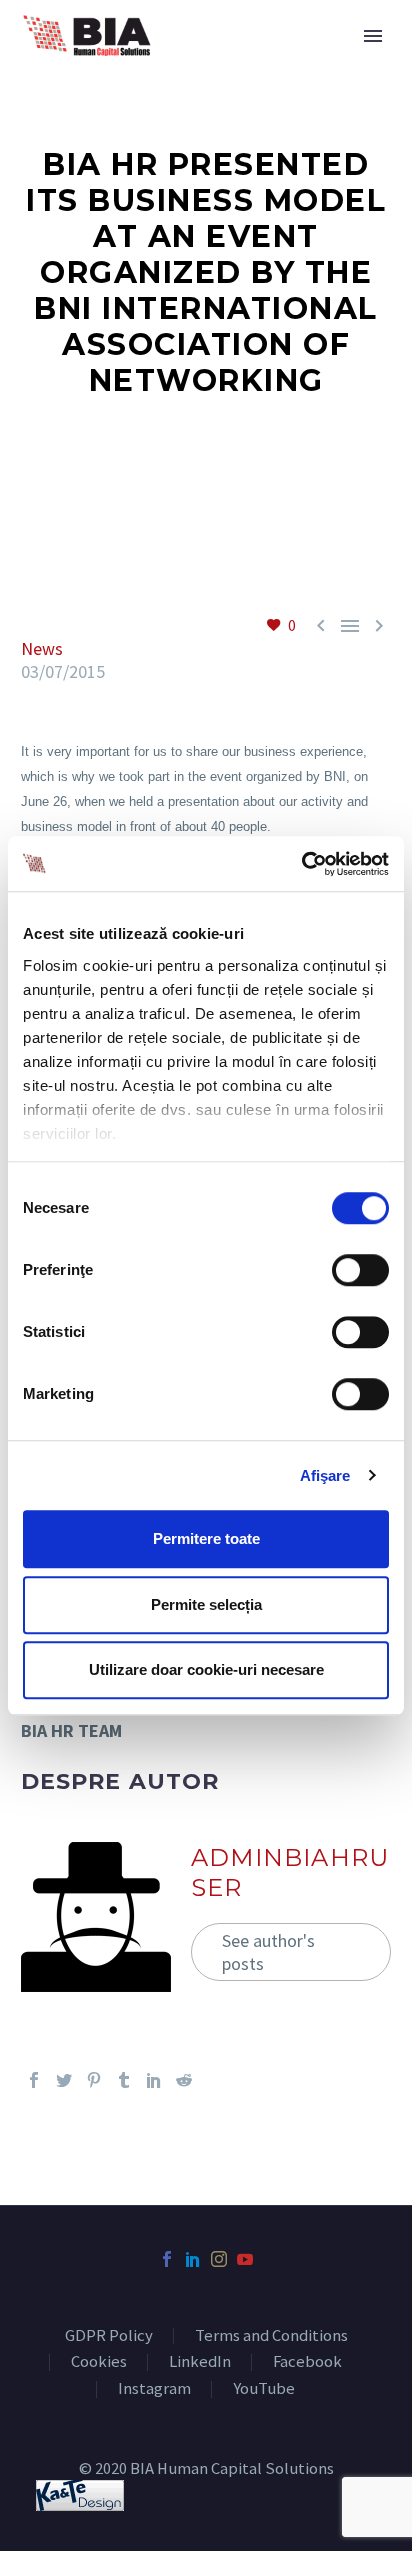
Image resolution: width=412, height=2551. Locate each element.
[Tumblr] (124, 2080)
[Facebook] (34, 2080)
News (42, 648)
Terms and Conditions (271, 2336)
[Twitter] (64, 2080)
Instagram (154, 2389)
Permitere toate (206, 1538)
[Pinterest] (94, 2080)
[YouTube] (245, 2259)
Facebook (307, 2362)
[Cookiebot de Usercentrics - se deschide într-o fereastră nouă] (301, 864)
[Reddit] (184, 2080)
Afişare (325, 1475)
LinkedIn (200, 2362)
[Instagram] (219, 2259)
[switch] (360, 1270)
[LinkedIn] (154, 2080)
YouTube (264, 2389)
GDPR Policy (109, 2336)
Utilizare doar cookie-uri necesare (206, 1669)
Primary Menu (373, 36)
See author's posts (268, 1952)
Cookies (99, 2362)
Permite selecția (206, 1604)
